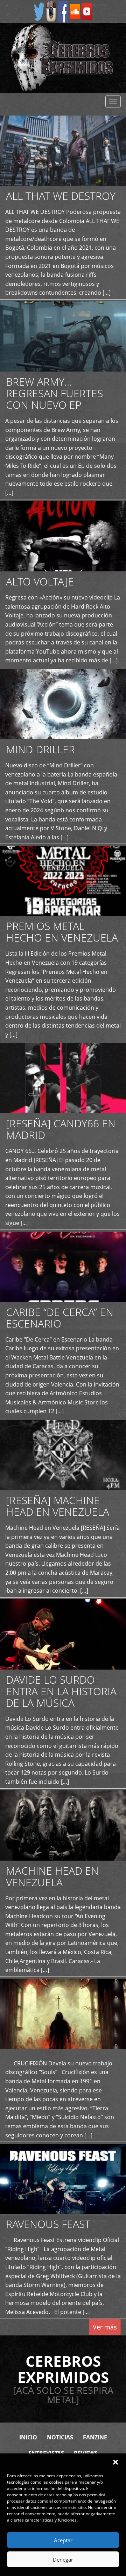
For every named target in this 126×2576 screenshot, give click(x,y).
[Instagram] (51, 11)
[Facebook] (63, 11)
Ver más (105, 2327)
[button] (115, 2462)
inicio (28, 2437)
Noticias (60, 2437)
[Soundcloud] (75, 11)
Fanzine (95, 2437)
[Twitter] (39, 11)
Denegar (63, 2559)
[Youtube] (87, 11)
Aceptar (63, 2540)
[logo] (63, 58)
